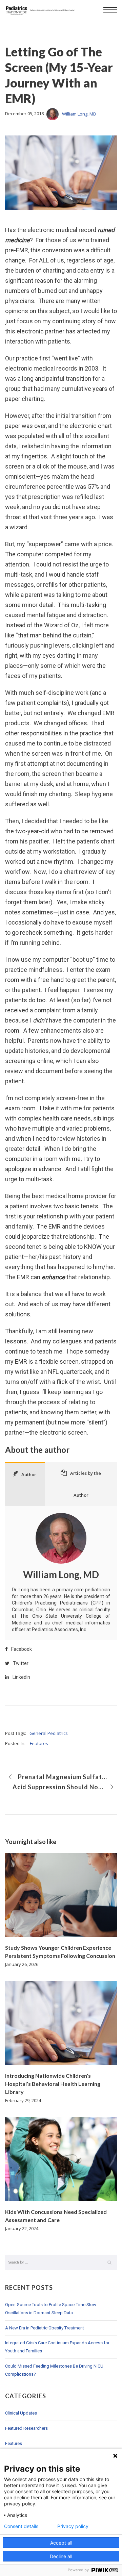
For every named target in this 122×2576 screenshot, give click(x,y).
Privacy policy (73, 2526)
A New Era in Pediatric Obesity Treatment (45, 2328)
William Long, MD (79, 114)
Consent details (21, 2526)
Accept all (61, 2543)
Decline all (61, 2556)
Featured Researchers (26, 2428)
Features (39, 1743)
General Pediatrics (49, 1733)
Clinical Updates (21, 2413)
